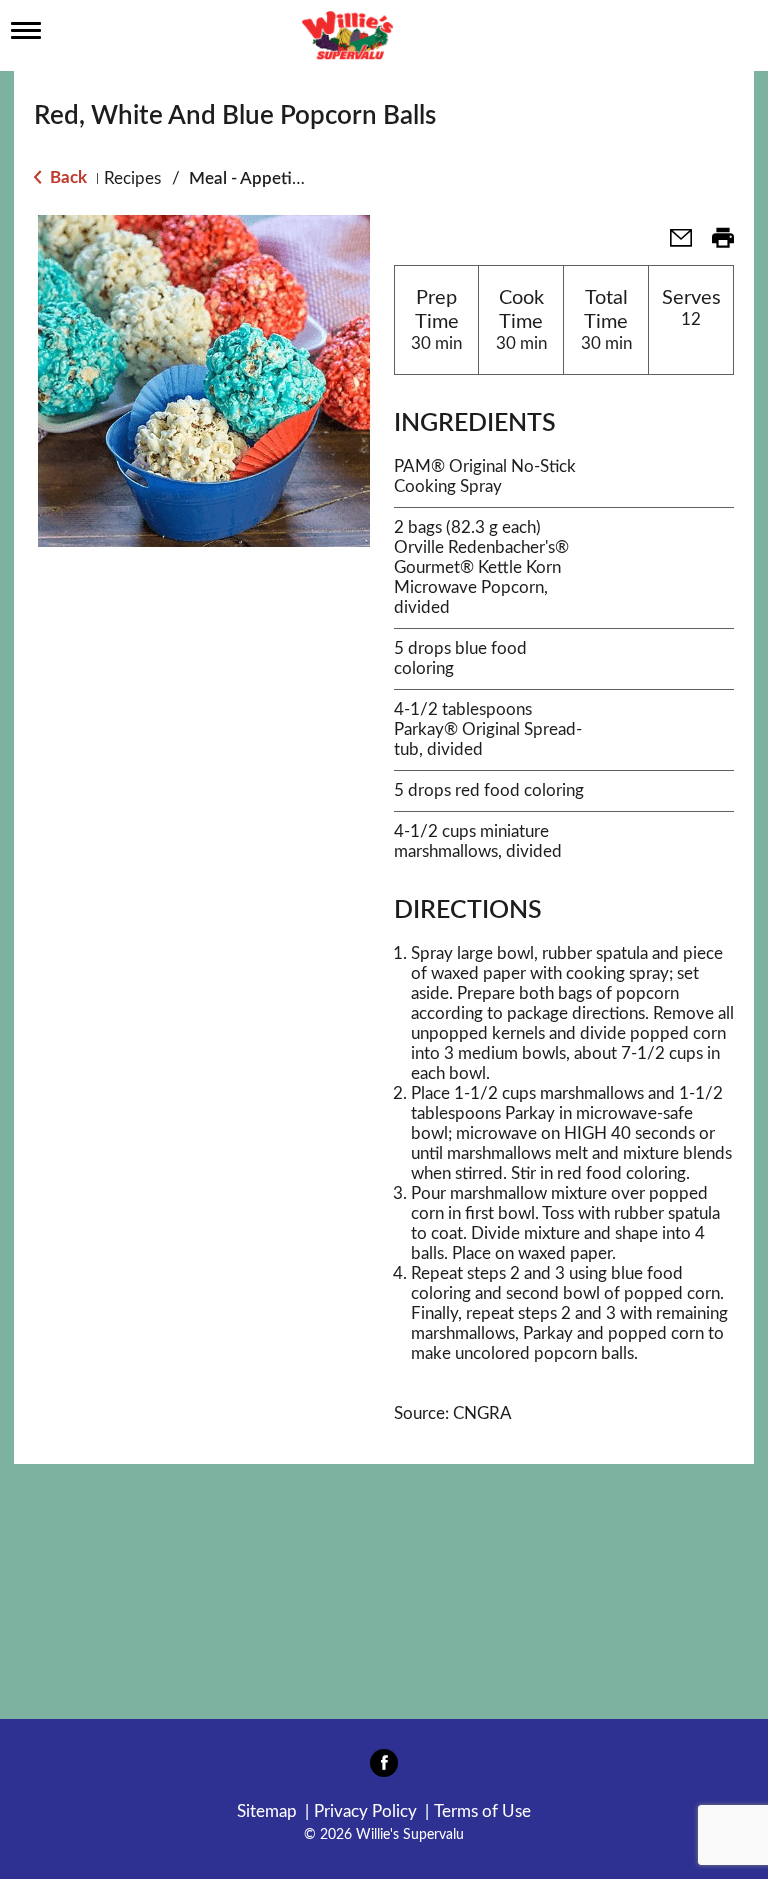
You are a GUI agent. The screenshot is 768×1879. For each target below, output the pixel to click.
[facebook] (384, 1769)
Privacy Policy (365, 1811)
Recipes (132, 178)
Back (66, 177)
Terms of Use (482, 1811)
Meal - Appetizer (252, 178)
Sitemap (267, 1811)
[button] (673, 244)
